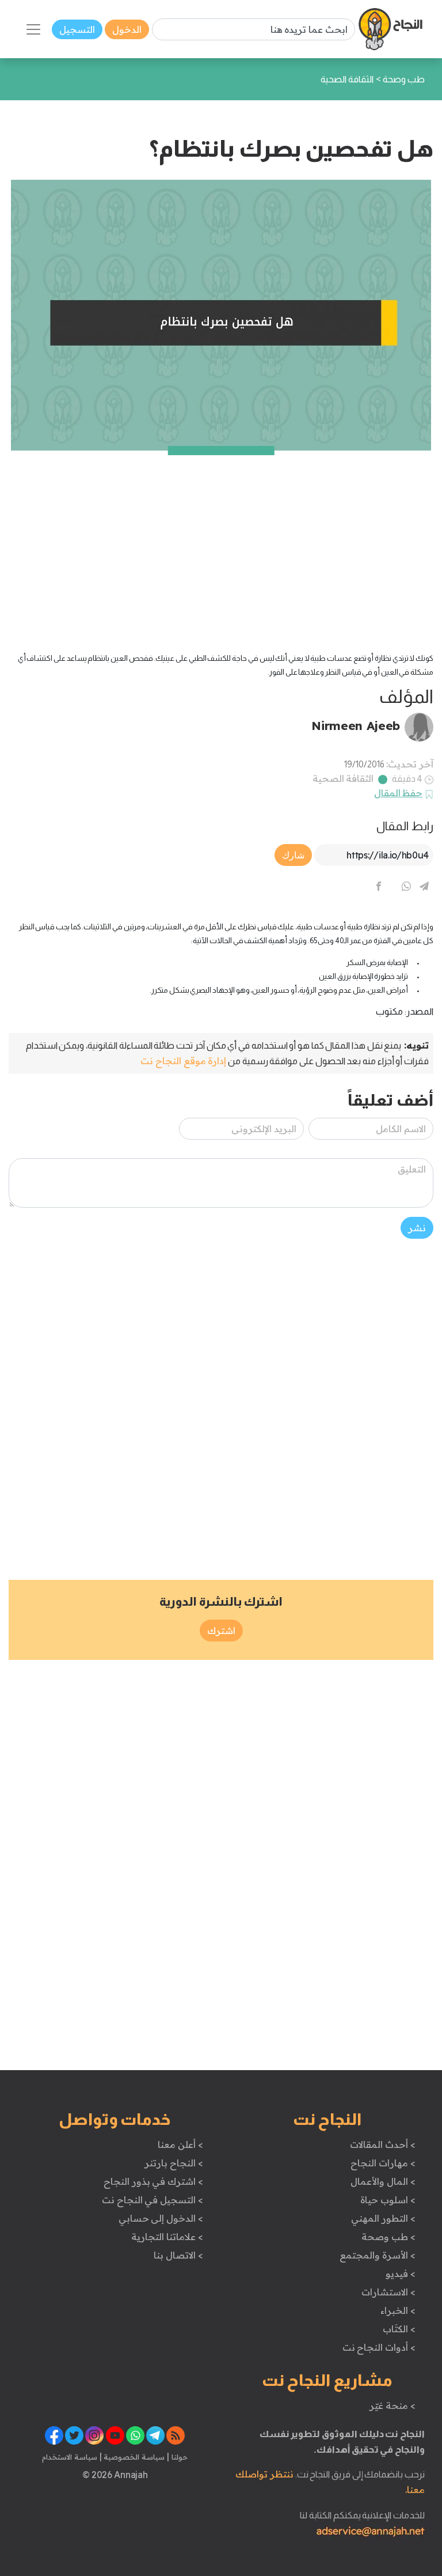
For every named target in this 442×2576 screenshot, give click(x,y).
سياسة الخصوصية (133, 2457)
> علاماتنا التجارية (167, 2237)
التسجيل (77, 29)
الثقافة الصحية (343, 778)
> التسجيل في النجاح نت (153, 2200)
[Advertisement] (221, 531)
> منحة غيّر (392, 2405)
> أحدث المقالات (382, 2144)
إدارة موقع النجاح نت (183, 1061)
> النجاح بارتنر (174, 2163)
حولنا (178, 2457)
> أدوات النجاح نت (379, 2347)
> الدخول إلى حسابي (161, 2218)
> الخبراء (398, 2310)
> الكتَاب (399, 2329)
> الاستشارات (388, 2292)
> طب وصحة (388, 2237)
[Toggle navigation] (33, 29)
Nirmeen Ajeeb (356, 725)
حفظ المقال (399, 793)
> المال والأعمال (383, 2181)
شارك (293, 855)
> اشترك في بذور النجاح (153, 2181)
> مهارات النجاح (383, 2163)
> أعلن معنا (180, 2144)
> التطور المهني (383, 2218)
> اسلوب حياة (388, 2200)
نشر (417, 1228)
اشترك (221, 1631)
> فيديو (401, 2274)
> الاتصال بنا (178, 2255)
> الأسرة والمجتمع (377, 2255)
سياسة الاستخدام (70, 2457)
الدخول (127, 29)
